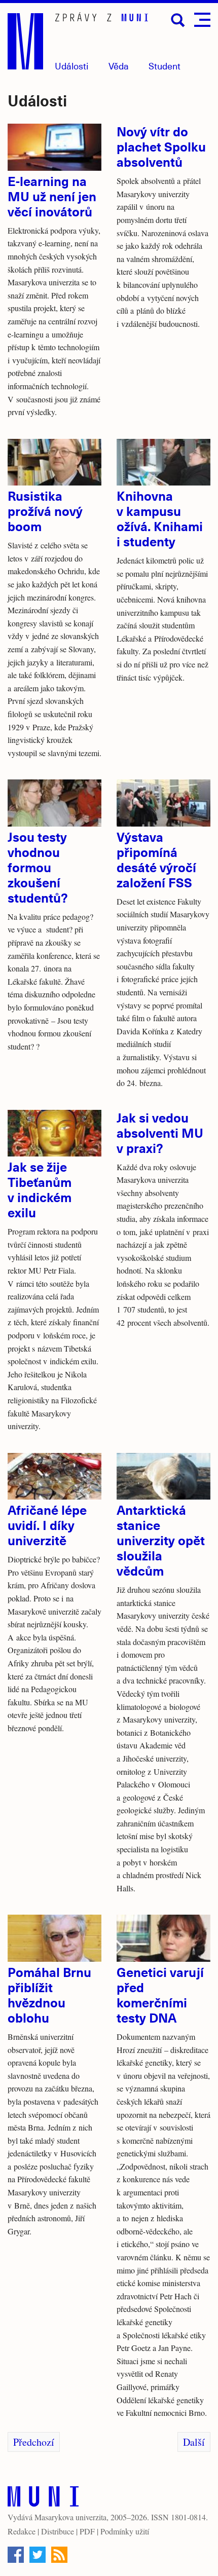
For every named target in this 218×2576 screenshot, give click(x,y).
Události (71, 66)
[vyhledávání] (178, 20)
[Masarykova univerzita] (43, 2499)
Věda (119, 66)
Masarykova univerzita (70, 2517)
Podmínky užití (125, 2531)
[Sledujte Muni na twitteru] (38, 2555)
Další (194, 2442)
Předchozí (34, 2442)
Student (165, 66)
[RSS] (59, 2555)
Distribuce (58, 2531)
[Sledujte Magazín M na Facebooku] (16, 2555)
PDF (87, 2531)
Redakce (22, 2531)
